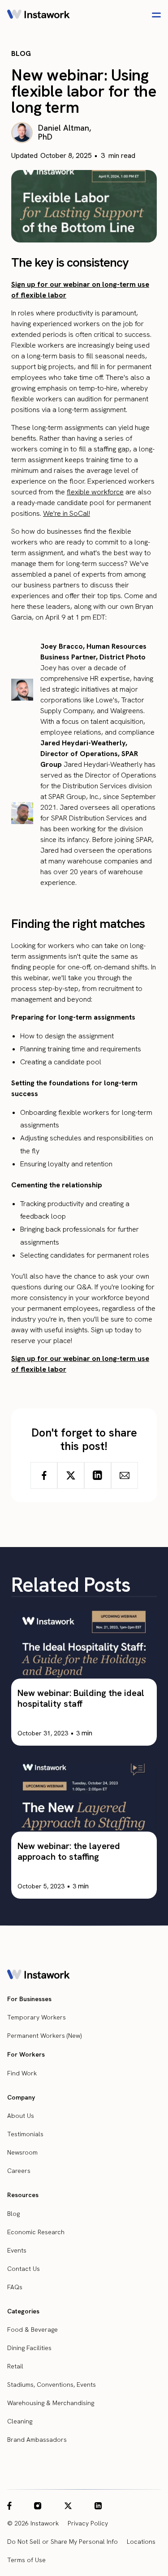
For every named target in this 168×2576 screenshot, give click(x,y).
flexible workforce (95, 492)
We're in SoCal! (67, 513)
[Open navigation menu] (156, 15)
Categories (23, 2311)
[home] (39, 15)
